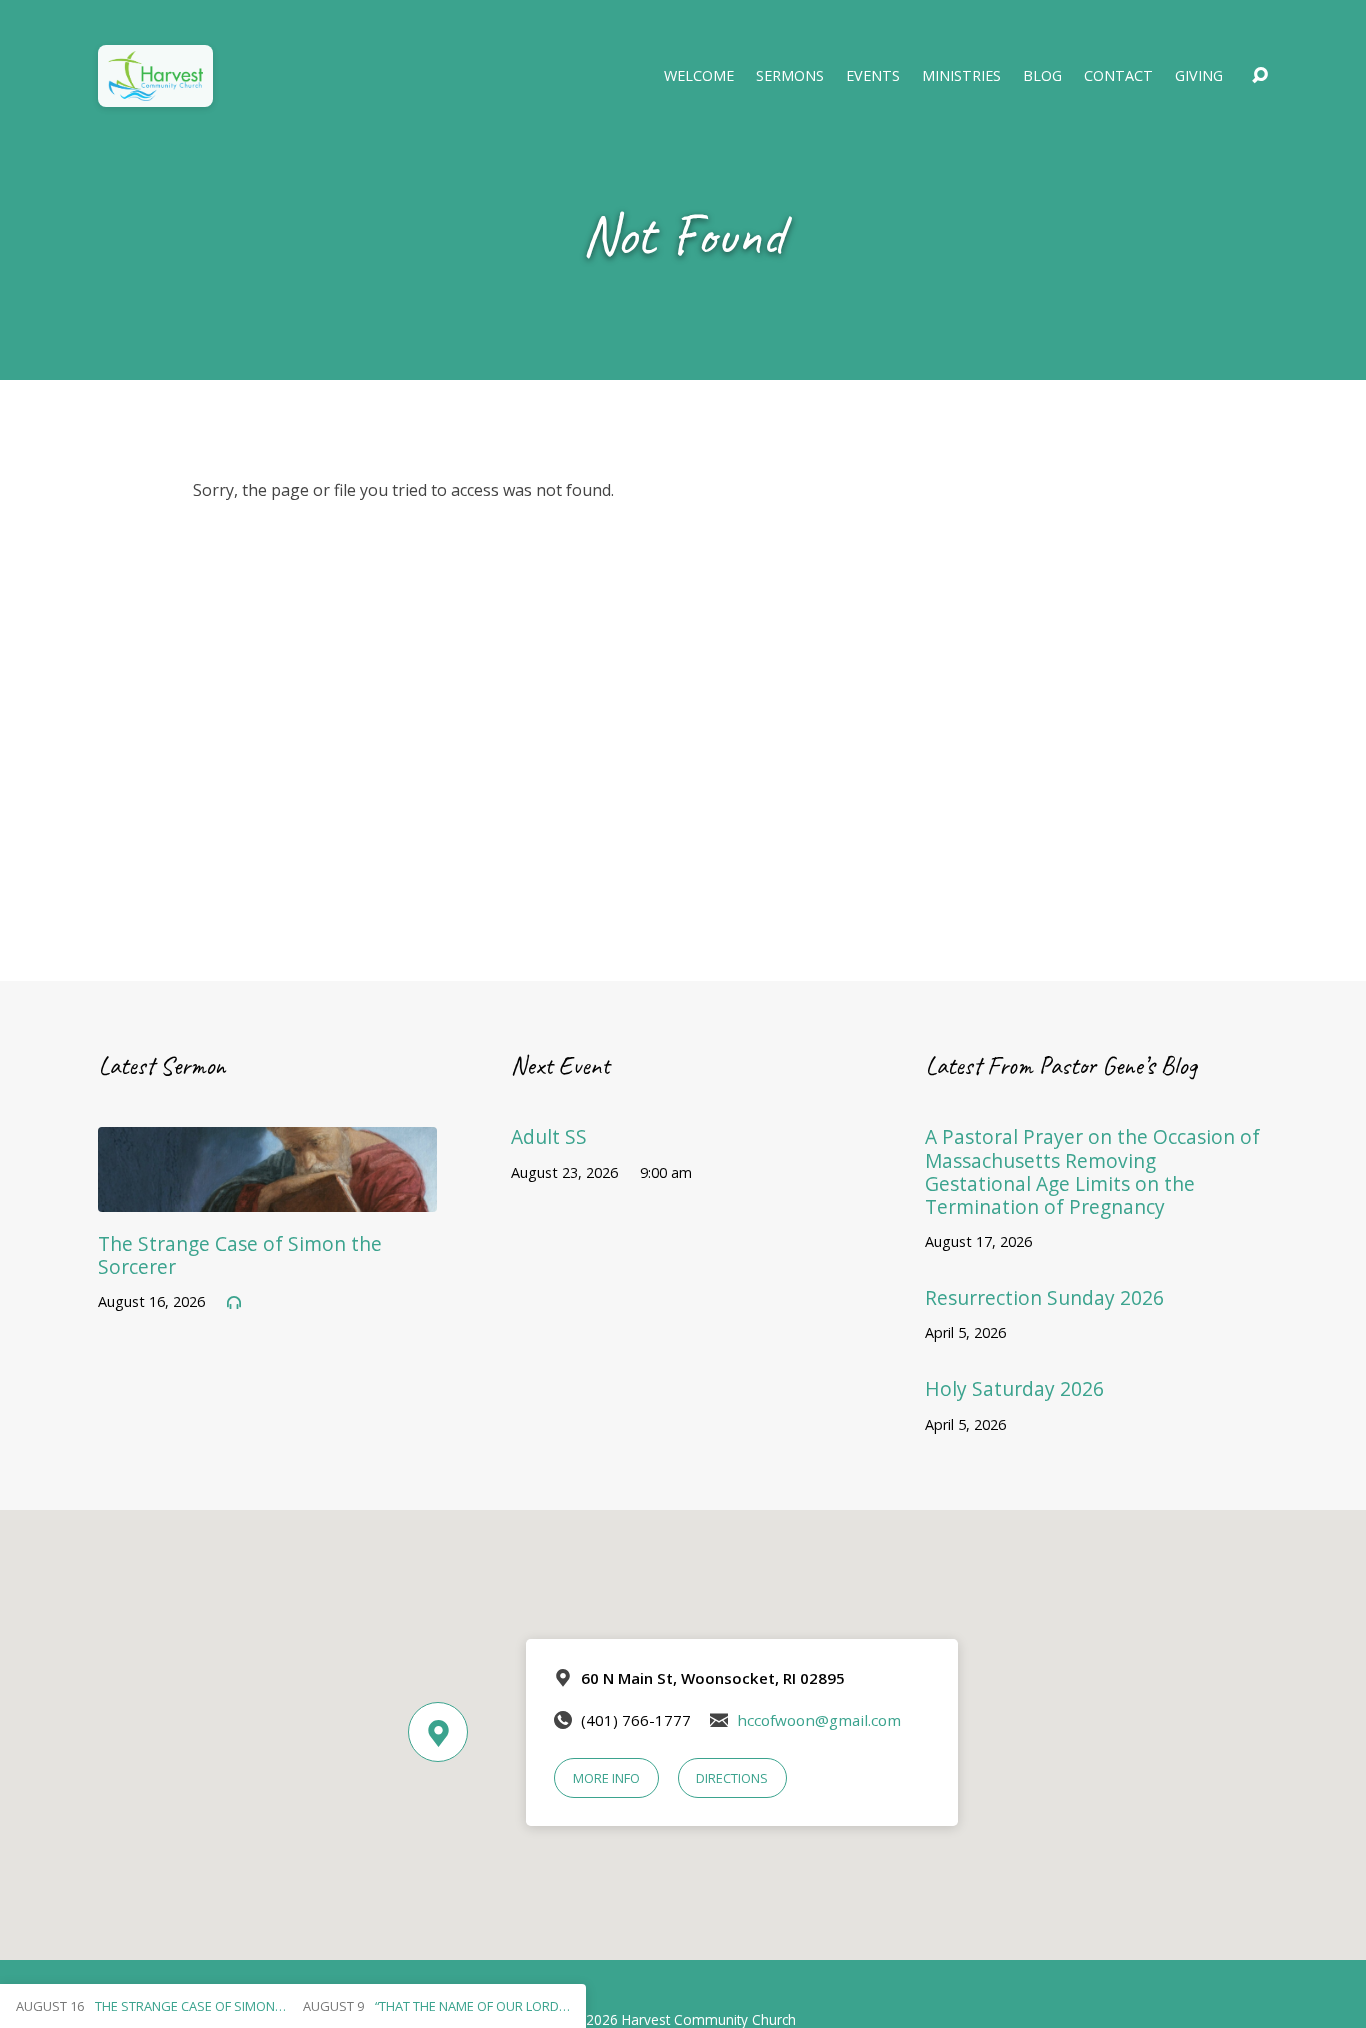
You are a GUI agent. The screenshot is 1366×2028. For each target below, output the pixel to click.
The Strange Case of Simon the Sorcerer (240, 1255)
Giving (1199, 76)
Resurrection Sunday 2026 (1044, 1297)
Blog (1042, 76)
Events (873, 76)
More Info (606, 1778)
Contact (1118, 76)
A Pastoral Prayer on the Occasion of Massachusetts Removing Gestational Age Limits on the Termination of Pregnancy (1092, 1171)
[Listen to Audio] (234, 1303)
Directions (732, 1778)
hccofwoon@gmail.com (819, 1720)
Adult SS (549, 1136)
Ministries (961, 76)
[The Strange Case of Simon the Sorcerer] (267, 1197)
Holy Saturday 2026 (1014, 1388)
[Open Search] (1260, 76)
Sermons (790, 76)
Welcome (699, 76)
